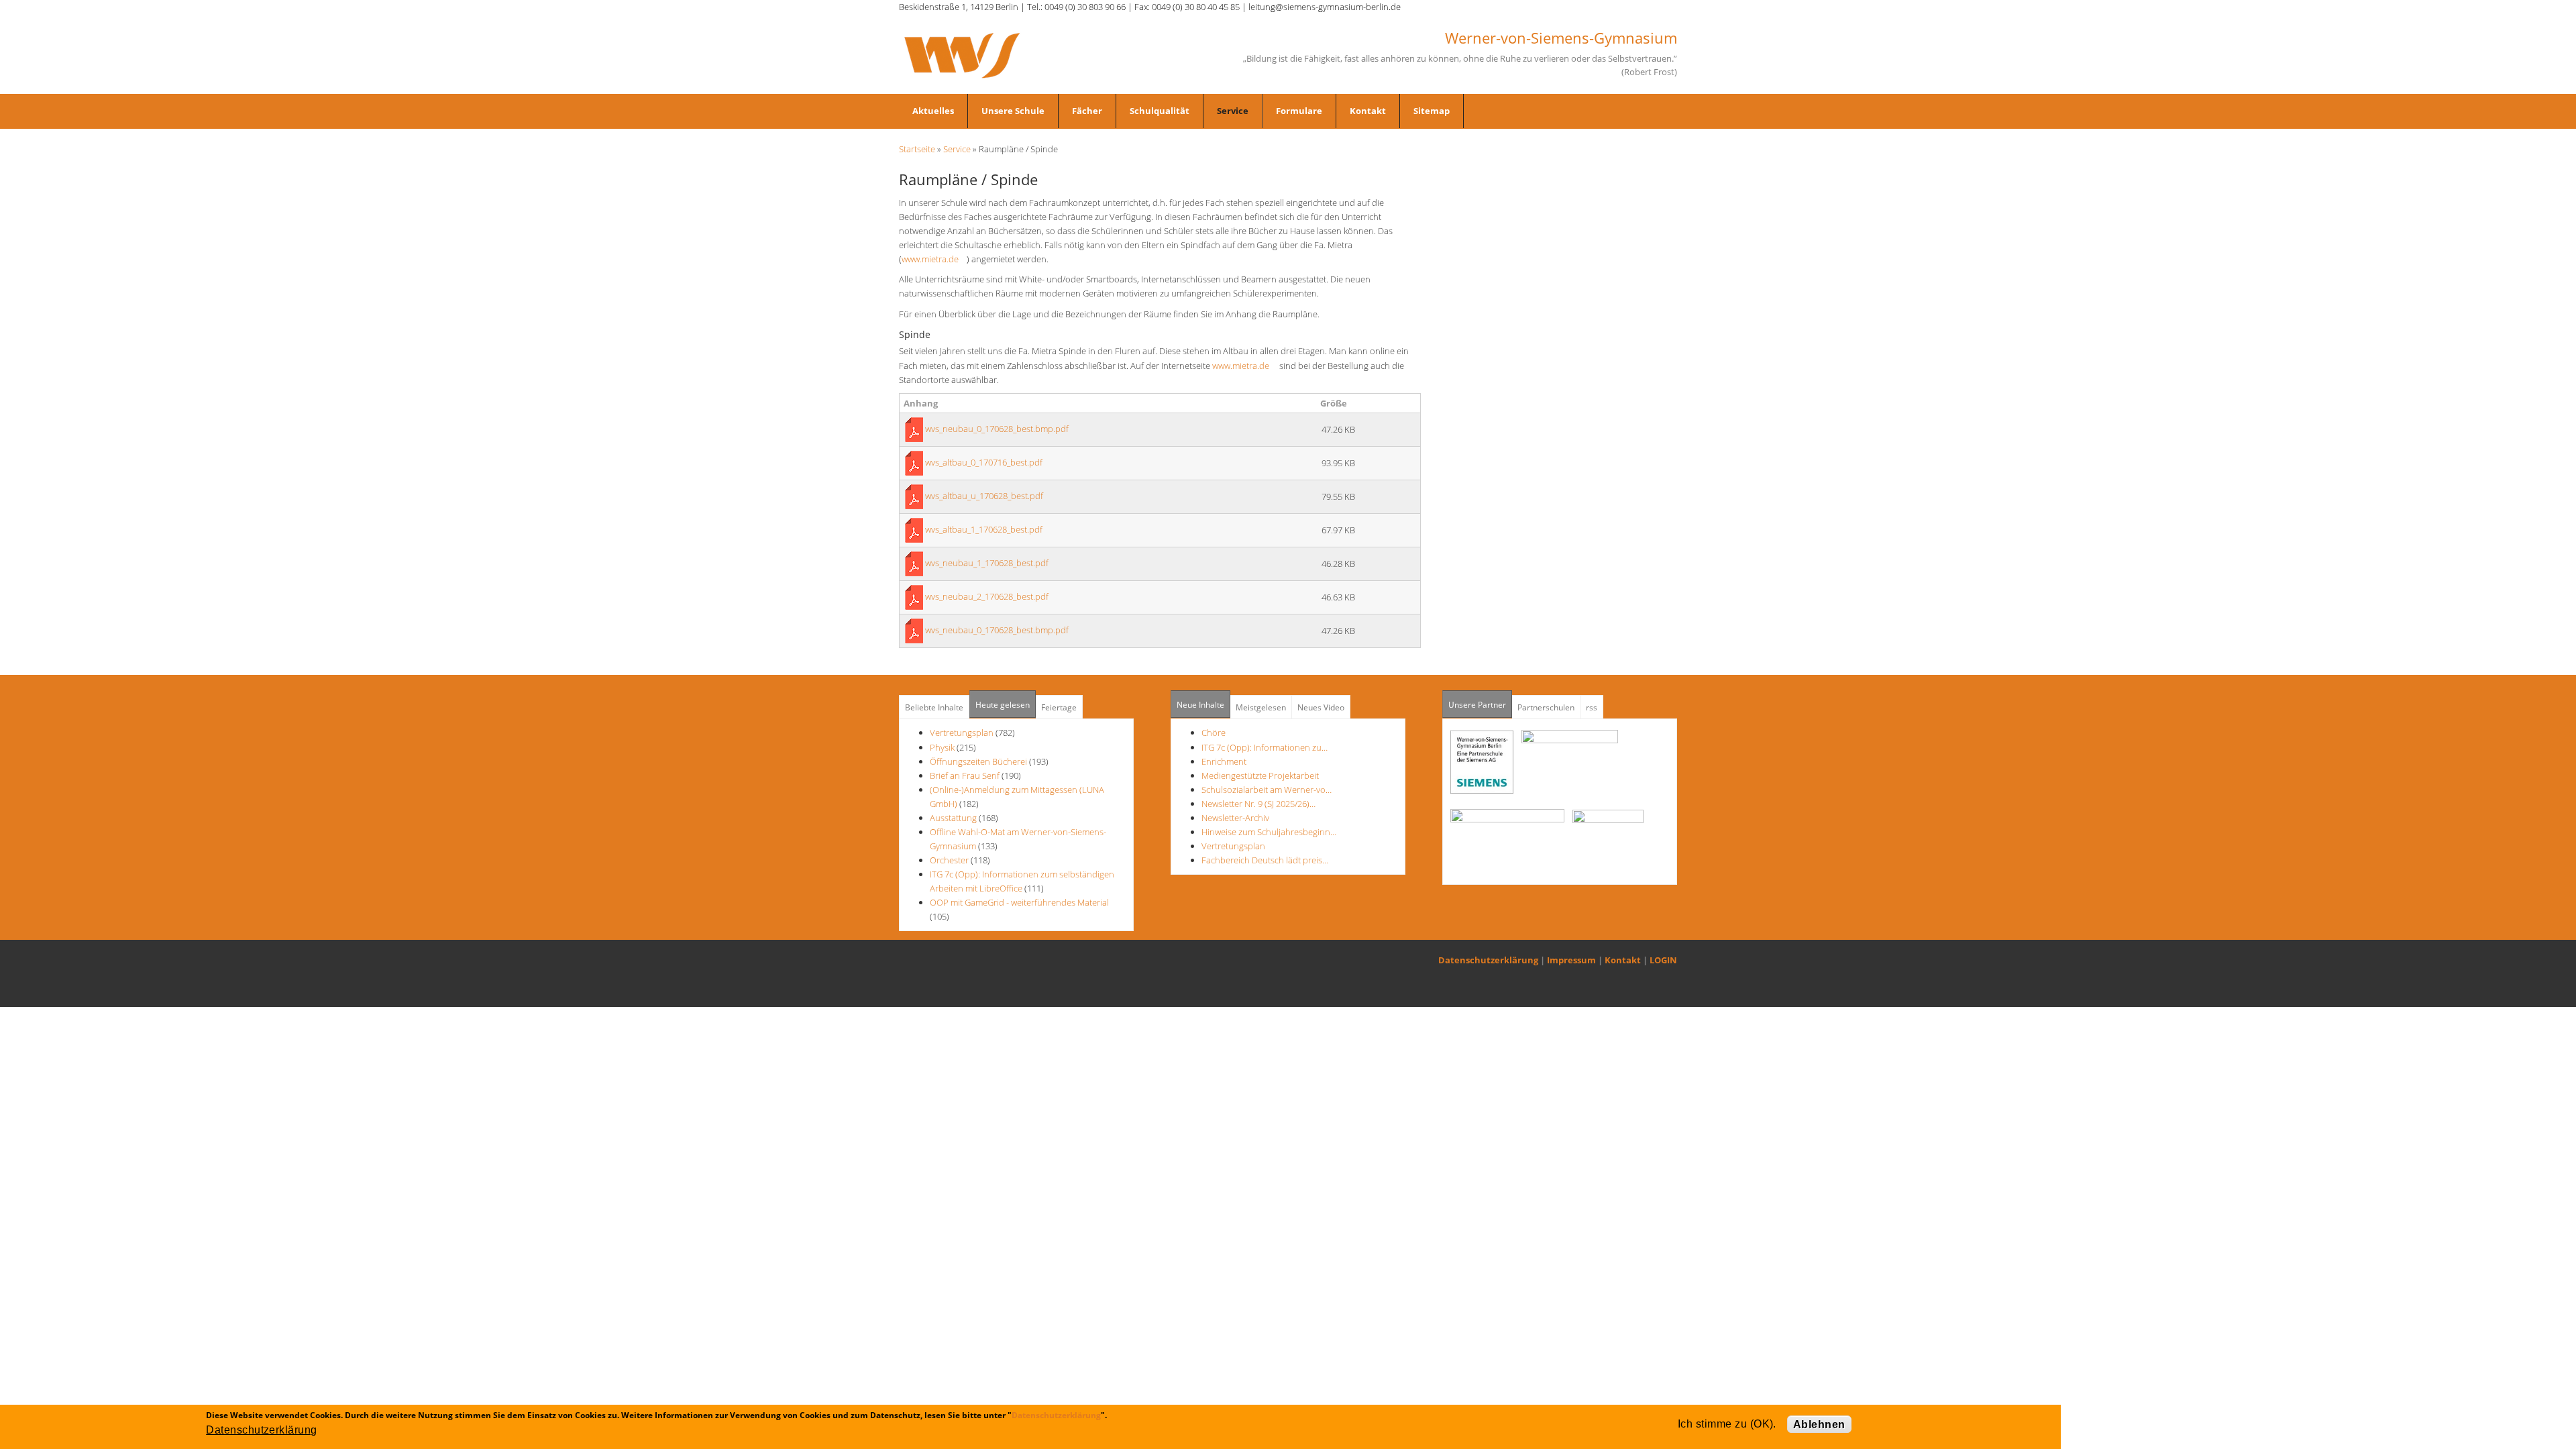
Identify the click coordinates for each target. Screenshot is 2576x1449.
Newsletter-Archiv (1235, 818)
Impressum (1571, 960)
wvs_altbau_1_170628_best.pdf (984, 529)
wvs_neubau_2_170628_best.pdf (987, 596)
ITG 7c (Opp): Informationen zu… (1265, 747)
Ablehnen (1819, 1425)
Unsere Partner (1480, 705)
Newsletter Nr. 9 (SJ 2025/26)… (1258, 804)
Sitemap (1432, 111)
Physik (942, 747)
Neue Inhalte (1200, 705)
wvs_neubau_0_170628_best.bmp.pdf (997, 429)
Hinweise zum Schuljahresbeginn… (1269, 832)
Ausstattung (953, 818)
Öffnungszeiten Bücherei (978, 761)
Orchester (949, 860)
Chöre (1214, 733)
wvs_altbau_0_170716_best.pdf (984, 462)
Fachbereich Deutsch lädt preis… (1265, 860)
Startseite (917, 149)
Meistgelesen (1261, 707)
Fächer (1087, 111)
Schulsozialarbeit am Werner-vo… (1267, 790)
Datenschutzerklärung (1488, 960)
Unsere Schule (1013, 111)
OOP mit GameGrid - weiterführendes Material (1019, 902)
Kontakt (1368, 111)
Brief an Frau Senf (966, 775)
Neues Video (1321, 707)
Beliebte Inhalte (934, 707)
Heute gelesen (1003, 705)
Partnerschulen (1546, 707)
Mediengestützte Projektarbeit (1260, 775)
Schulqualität (1160, 111)
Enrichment (1224, 761)
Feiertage (1059, 707)
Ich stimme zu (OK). (1727, 1424)
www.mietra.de (934, 259)
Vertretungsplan (962, 733)
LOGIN (1663, 960)
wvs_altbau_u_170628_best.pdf (984, 496)
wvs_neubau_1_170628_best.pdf (987, 563)
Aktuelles (933, 111)
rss (1592, 707)
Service (1233, 111)
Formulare (1299, 111)
